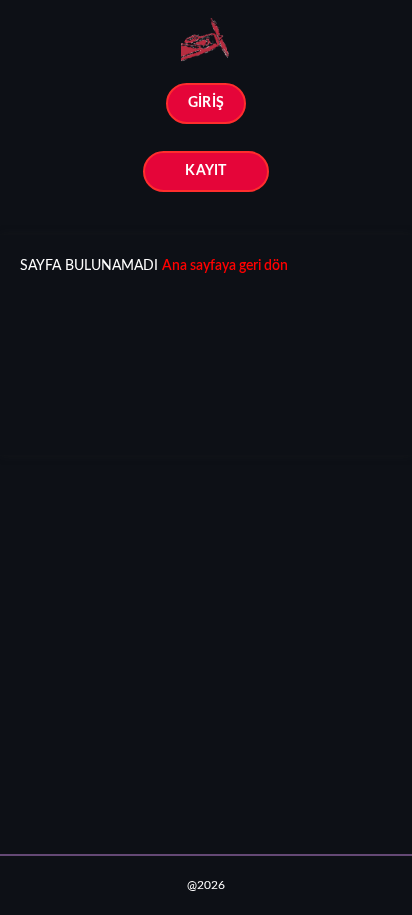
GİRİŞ (206, 103)
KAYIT (205, 171)
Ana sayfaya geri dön (225, 266)
